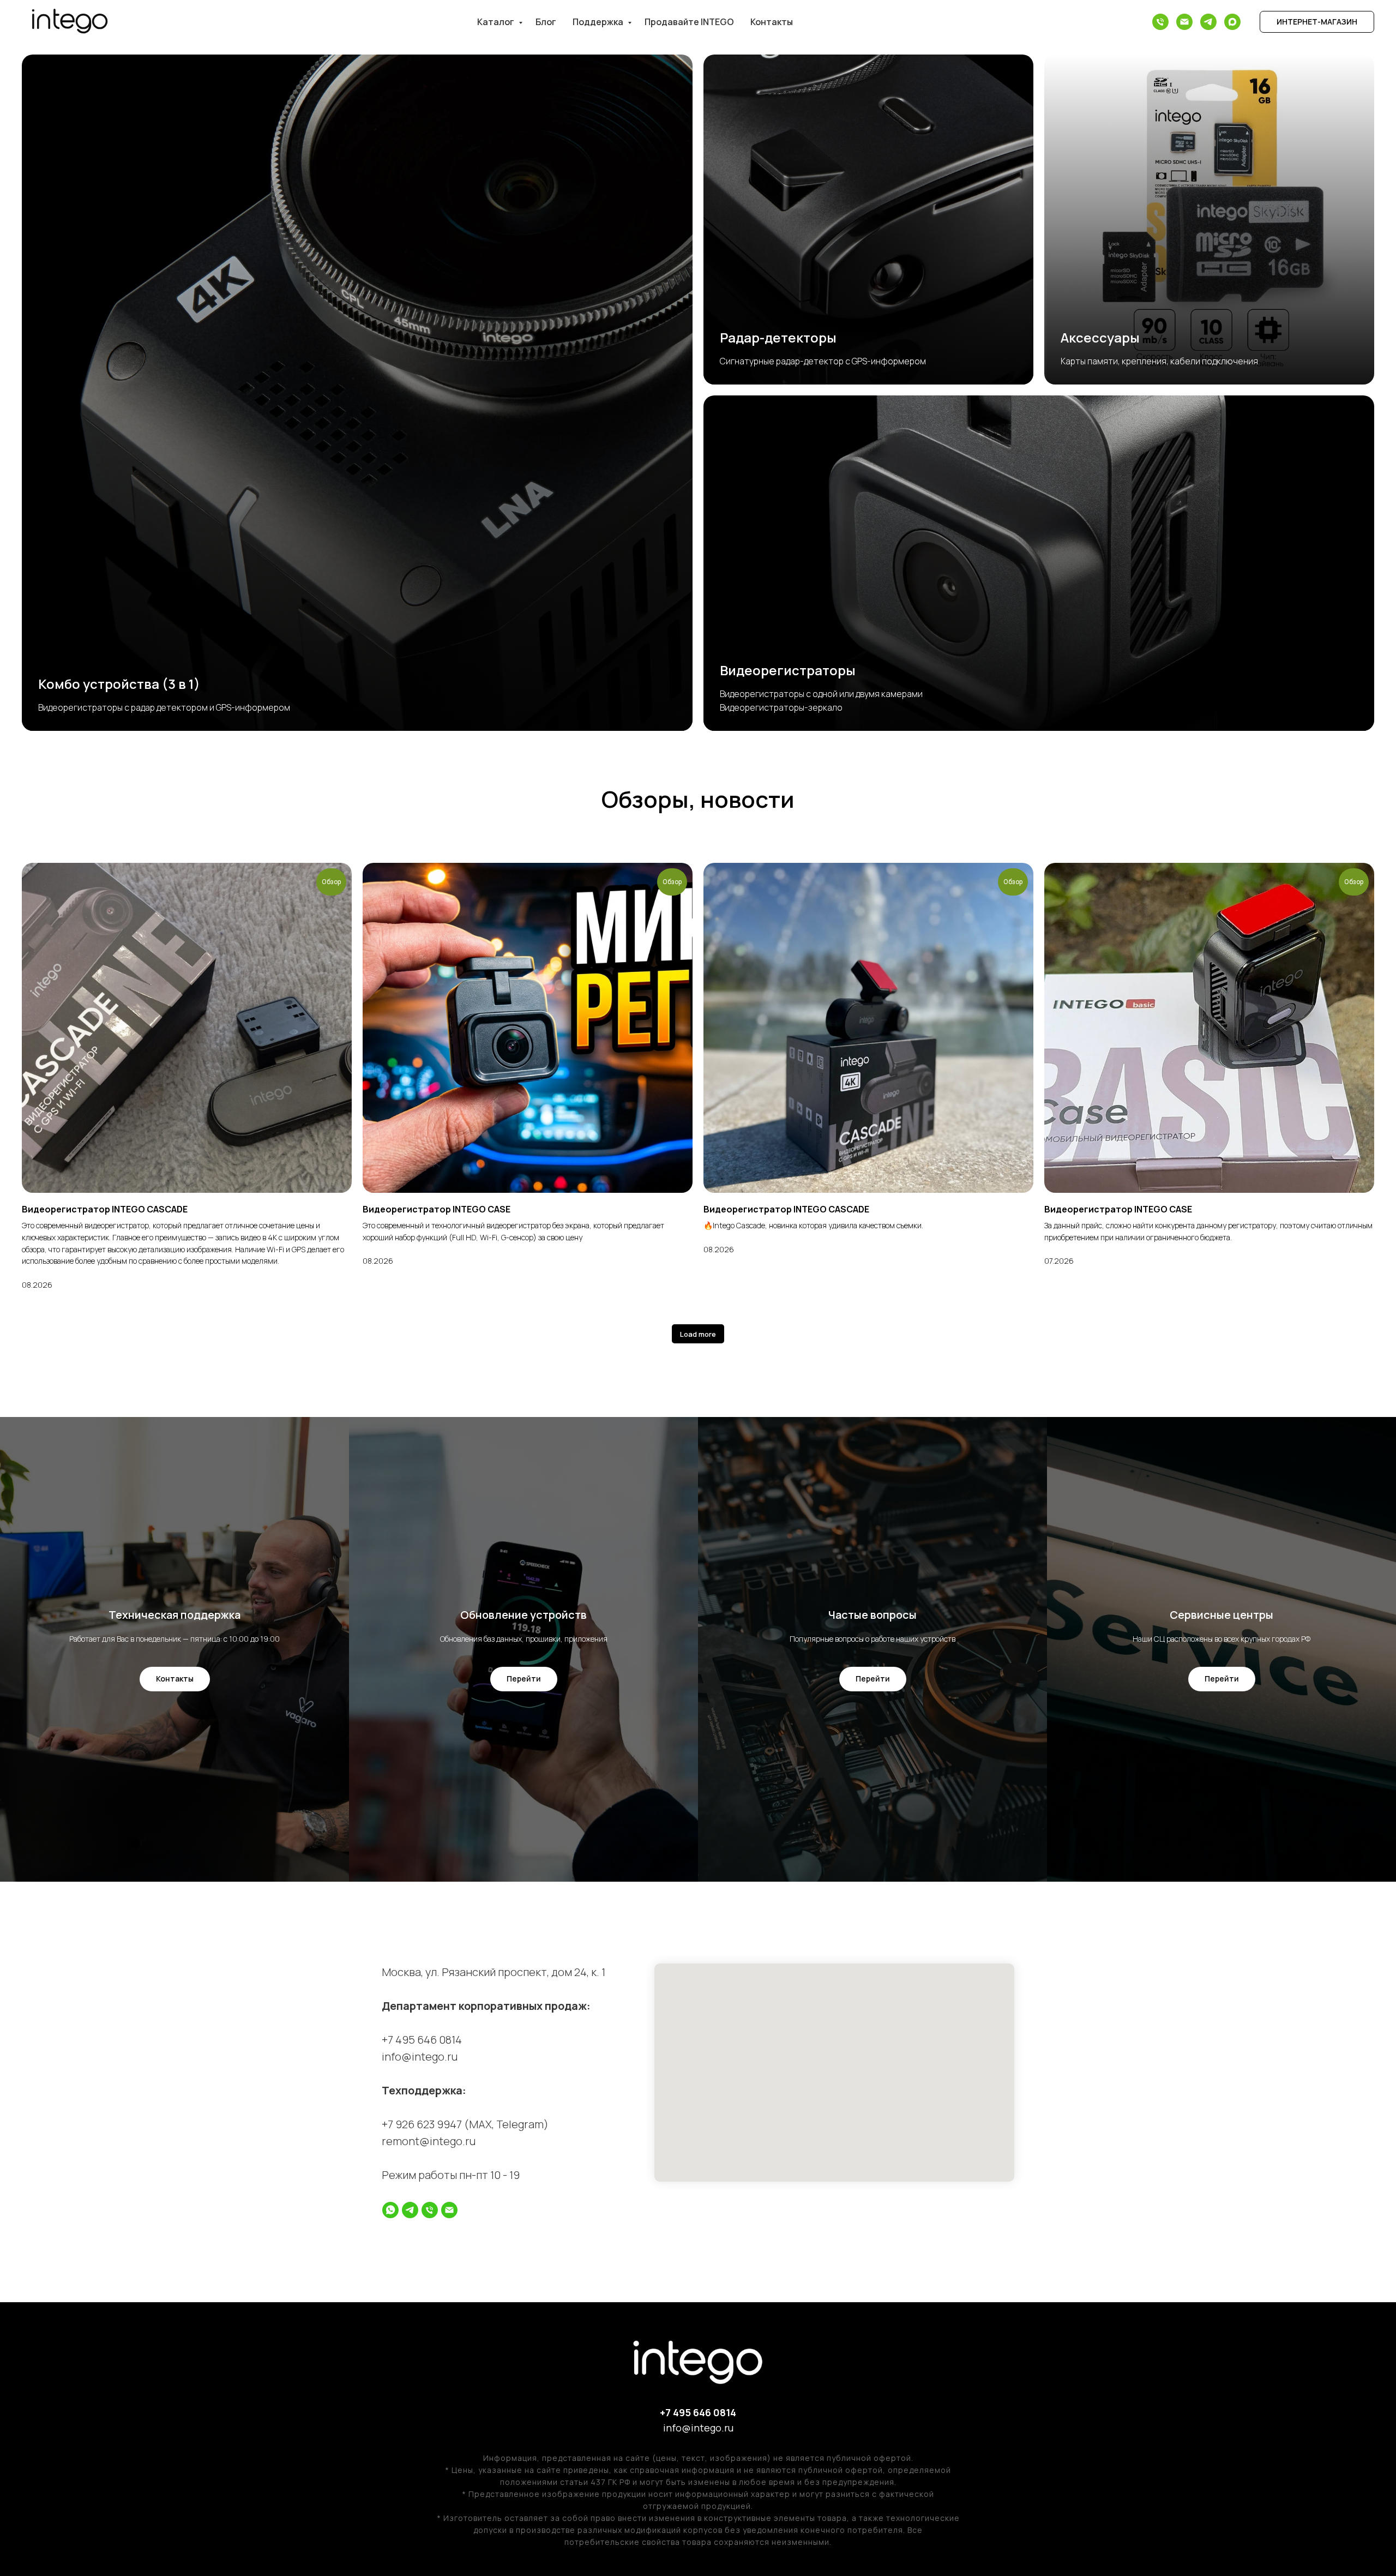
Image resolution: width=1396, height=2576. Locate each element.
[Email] (1184, 22)
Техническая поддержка (174, 1615)
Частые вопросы (872, 1615)
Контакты (772, 22)
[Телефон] (1160, 22)
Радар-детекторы (778, 337)
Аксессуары (1100, 337)
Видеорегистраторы (788, 670)
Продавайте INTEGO (689, 22)
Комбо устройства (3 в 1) (119, 684)
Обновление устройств (523, 1615)
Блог (546, 22)
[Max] (1232, 22)
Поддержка (599, 22)
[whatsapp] (390, 2210)
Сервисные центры (1221, 1615)
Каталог (497, 22)
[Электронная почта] (449, 2210)
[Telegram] (1208, 22)
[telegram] (410, 2210)
